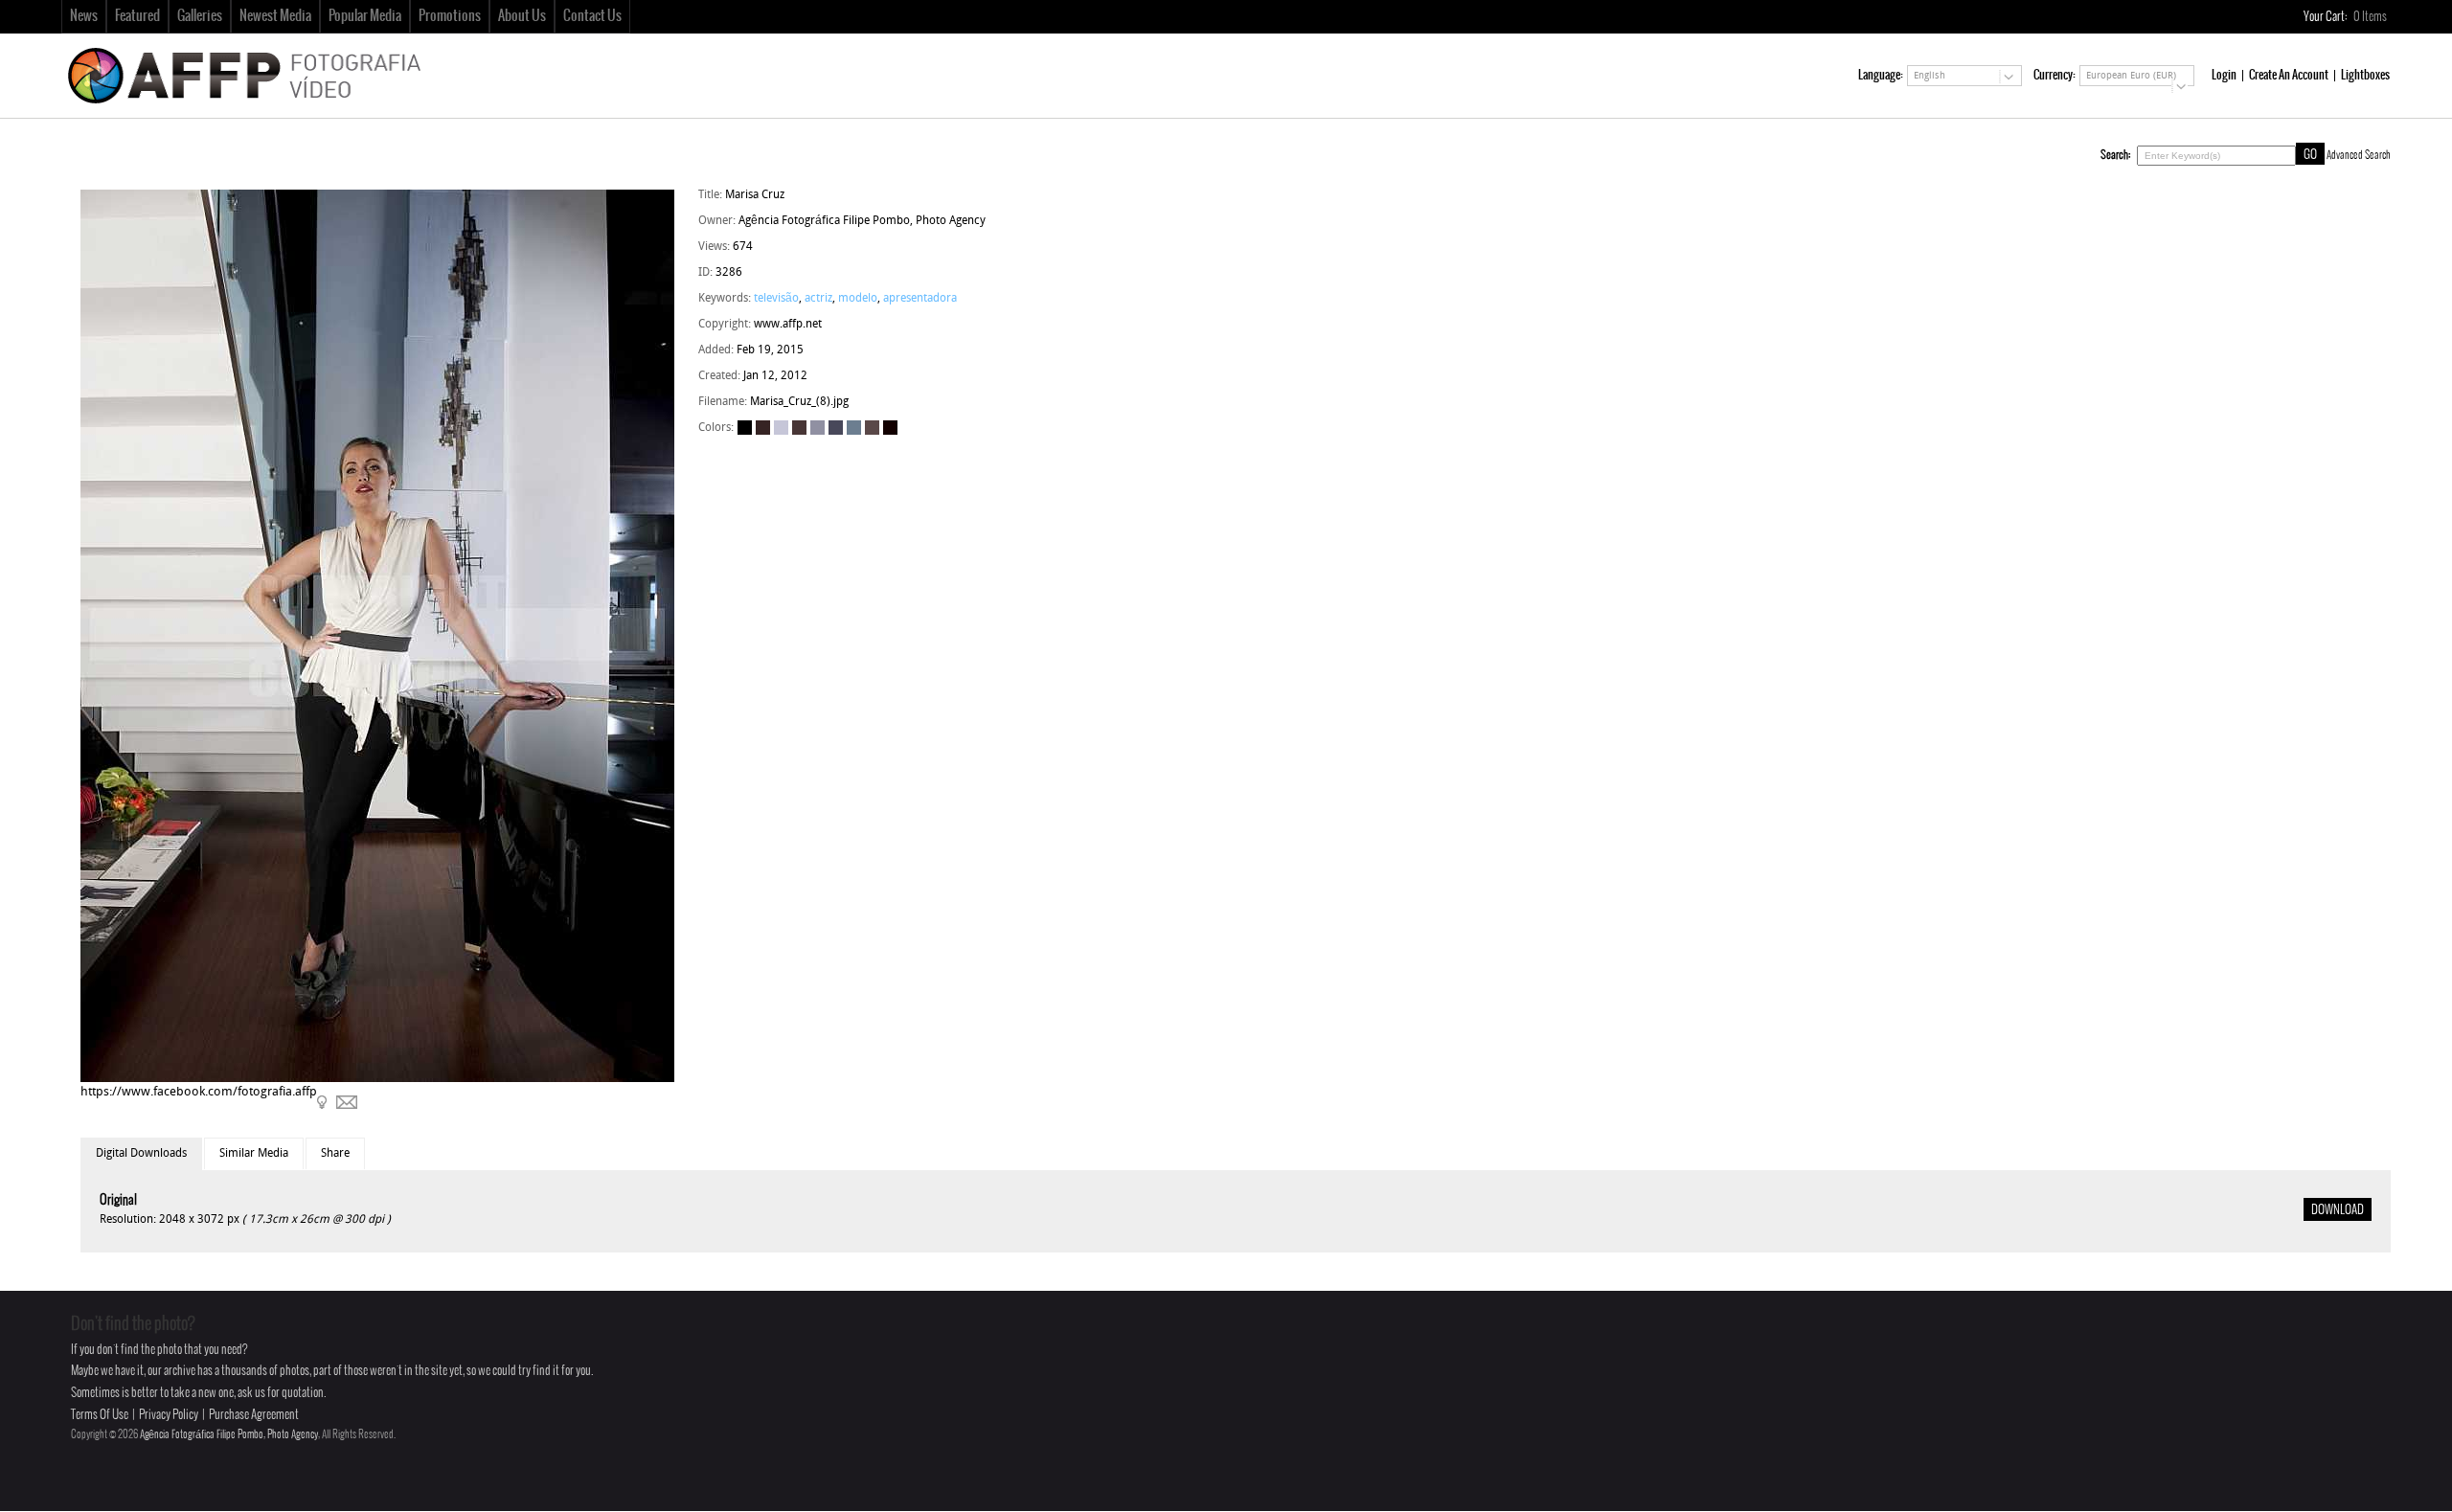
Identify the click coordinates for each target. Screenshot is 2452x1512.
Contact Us (592, 16)
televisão (776, 299)
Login (2224, 75)
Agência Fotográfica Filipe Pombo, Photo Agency (229, 1434)
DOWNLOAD (2338, 1210)
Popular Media (365, 16)
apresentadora (920, 299)
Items (2371, 17)
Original (118, 1200)
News (84, 16)
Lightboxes (2365, 75)
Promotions (450, 16)
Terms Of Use (100, 1415)
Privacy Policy (169, 1415)
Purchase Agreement (254, 1415)
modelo (858, 299)
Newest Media (275, 16)
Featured (137, 16)
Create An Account (2289, 75)
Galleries (200, 16)
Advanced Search (2359, 155)
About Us (522, 16)
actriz (818, 299)
